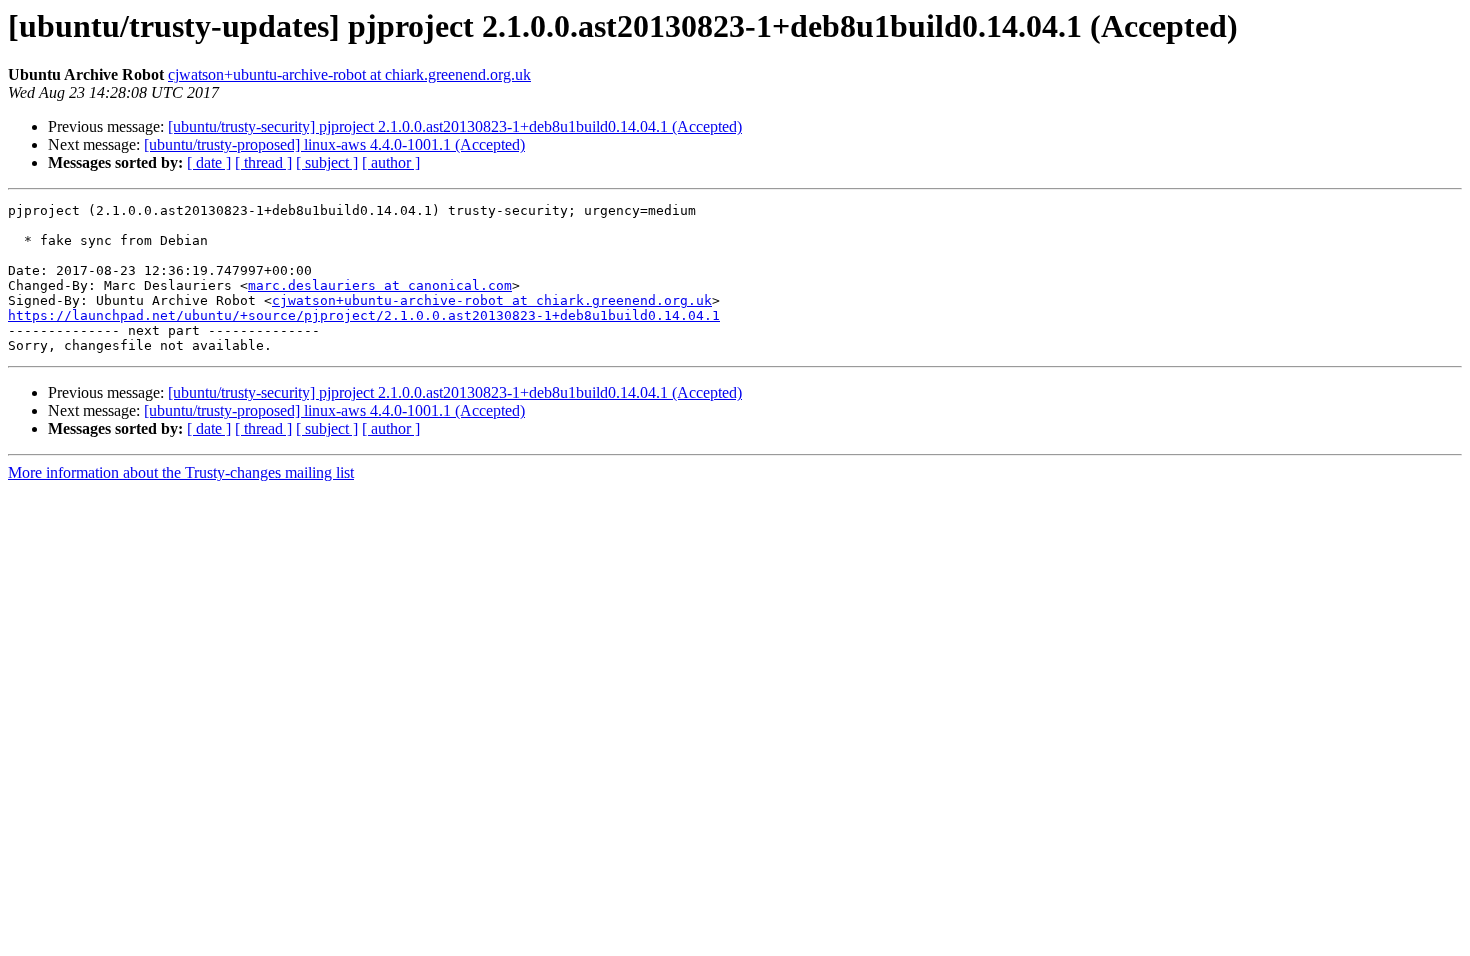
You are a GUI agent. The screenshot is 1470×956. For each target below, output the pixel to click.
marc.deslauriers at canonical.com (380, 285)
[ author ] (391, 162)
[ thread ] (263, 162)
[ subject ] (327, 162)
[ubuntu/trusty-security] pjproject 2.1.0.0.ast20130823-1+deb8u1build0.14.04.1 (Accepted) (455, 126)
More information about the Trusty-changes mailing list (181, 472)
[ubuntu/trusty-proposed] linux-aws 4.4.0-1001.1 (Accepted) (334, 144)
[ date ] (209, 162)
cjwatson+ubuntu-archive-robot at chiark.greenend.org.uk (349, 74)
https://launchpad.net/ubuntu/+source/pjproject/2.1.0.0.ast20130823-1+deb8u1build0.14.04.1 (364, 315)
